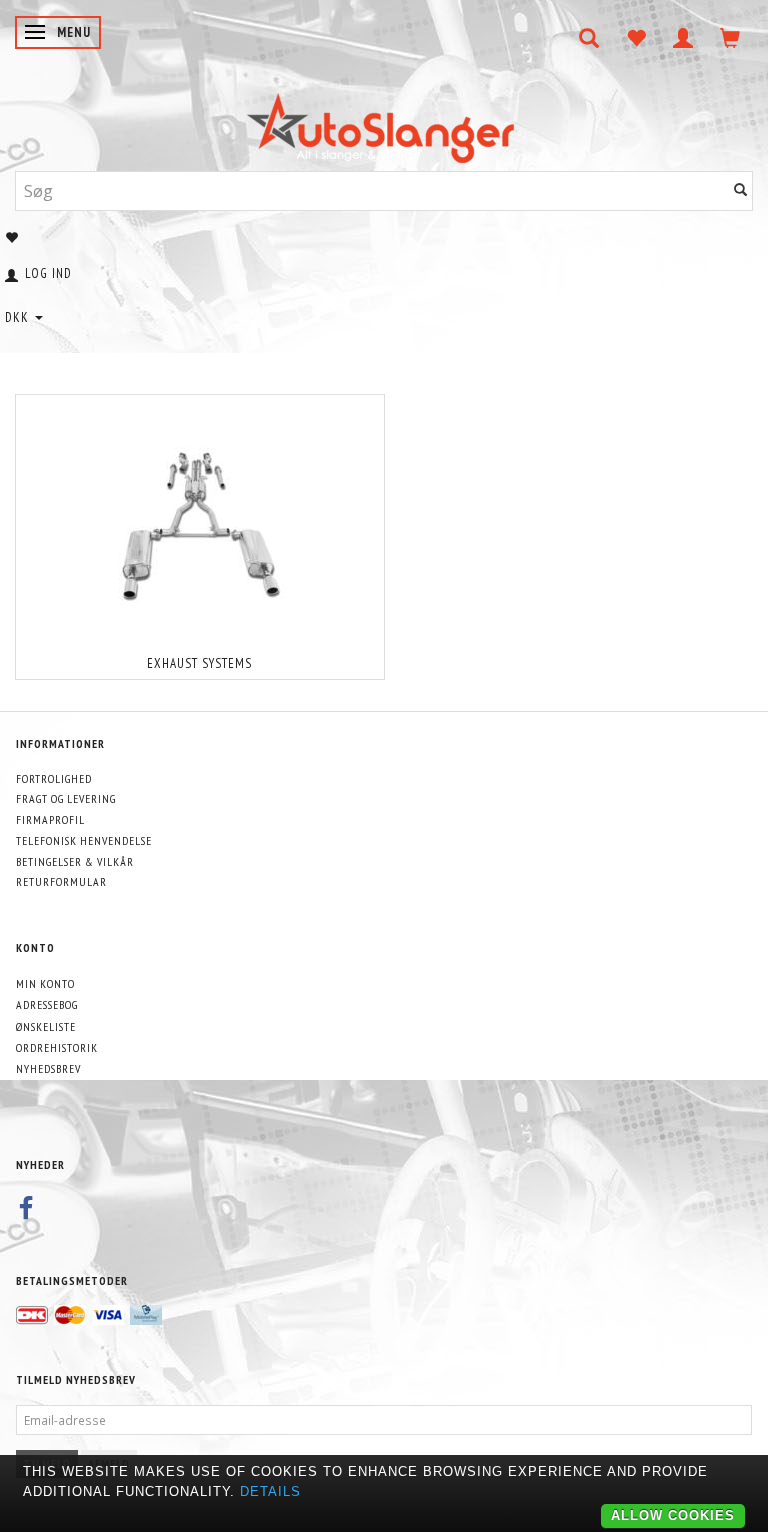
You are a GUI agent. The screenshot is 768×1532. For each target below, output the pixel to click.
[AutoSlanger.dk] (384, 123)
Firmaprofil (50, 819)
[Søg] (741, 190)
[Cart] (730, 38)
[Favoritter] (636, 38)
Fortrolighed (54, 778)
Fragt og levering (66, 798)
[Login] (683, 38)
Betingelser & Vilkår (75, 861)
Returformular (61, 881)
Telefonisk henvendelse (84, 840)
